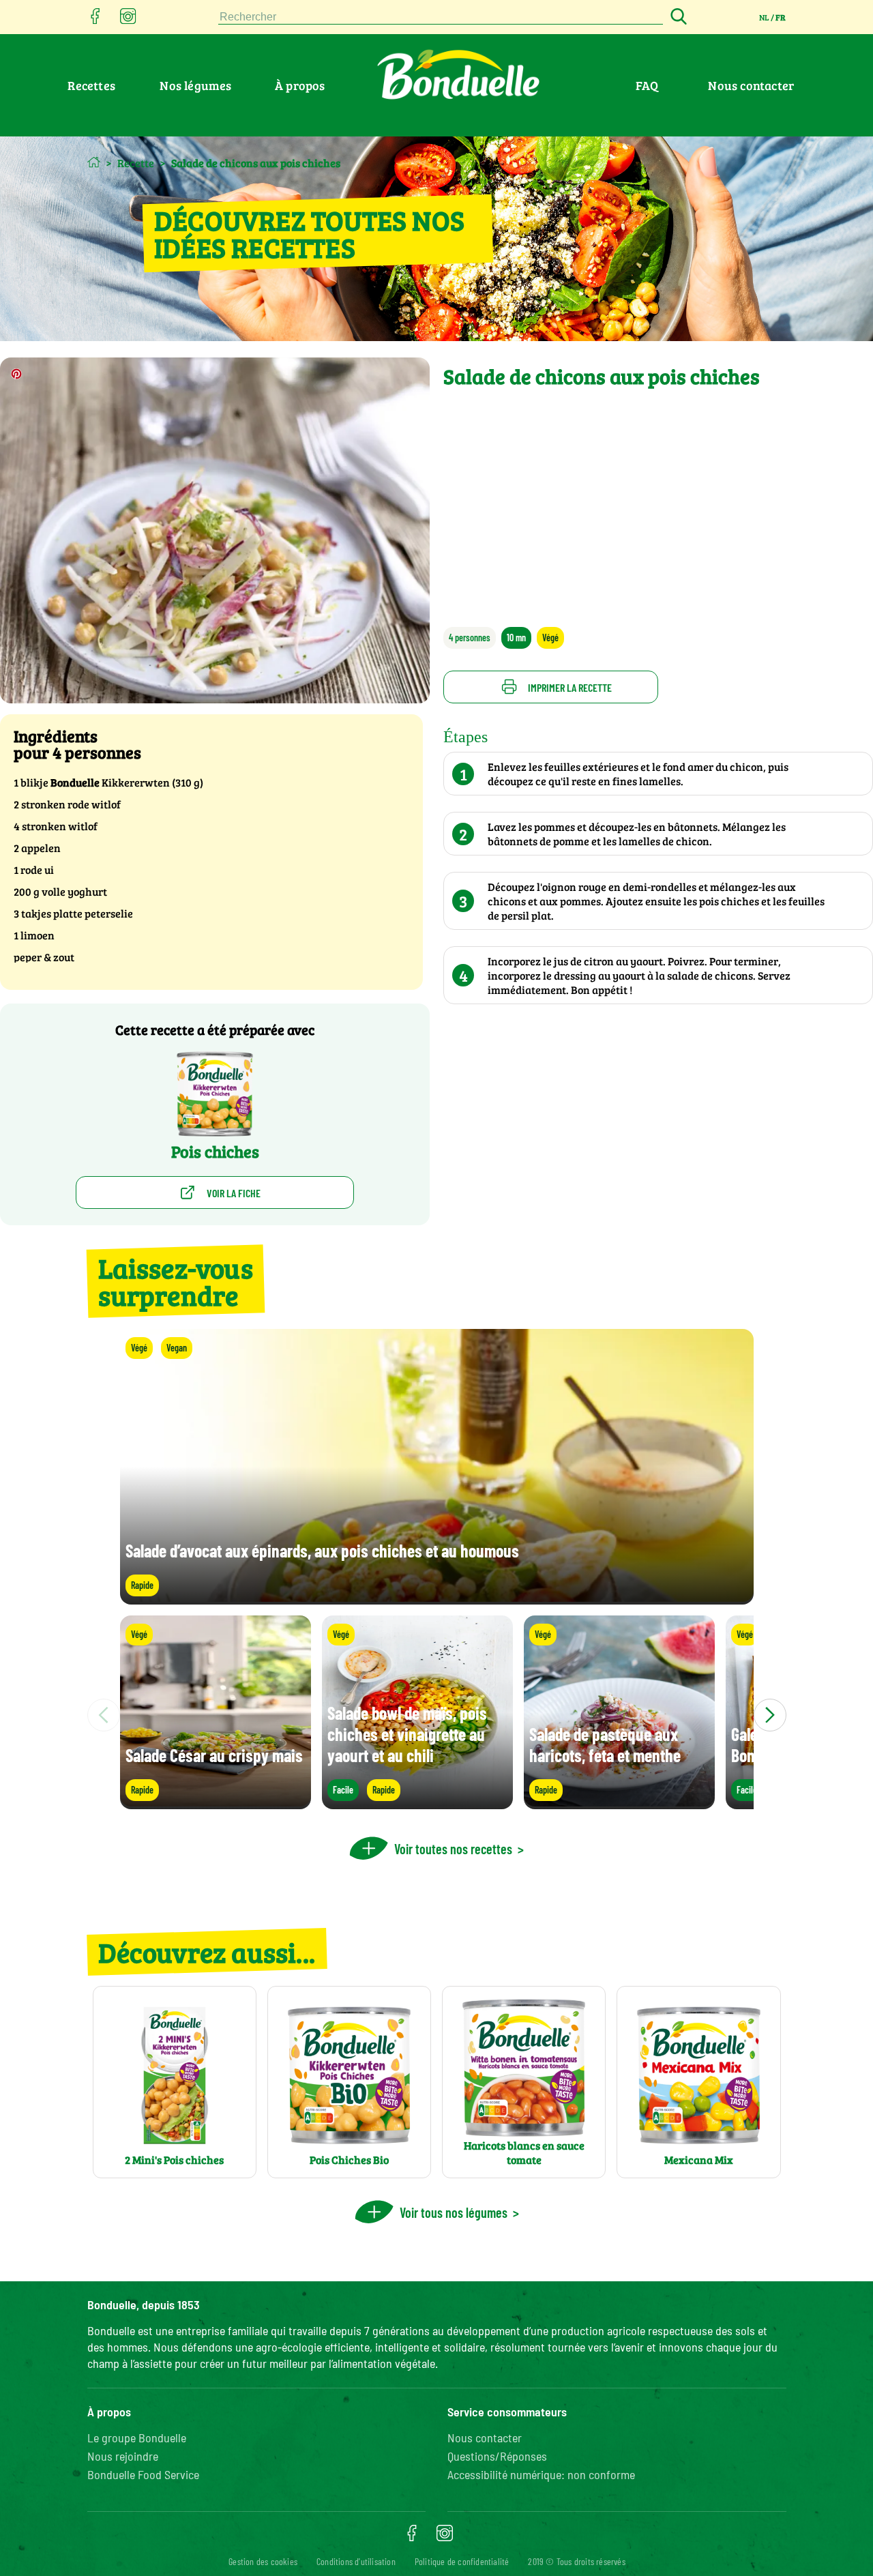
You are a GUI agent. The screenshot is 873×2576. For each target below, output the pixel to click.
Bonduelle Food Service (143, 2474)
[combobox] (441, 17)
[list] (437, 1715)
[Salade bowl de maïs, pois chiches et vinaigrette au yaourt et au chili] (417, 1803)
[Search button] (677, 17)
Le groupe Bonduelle (137, 2438)
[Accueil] (94, 162)
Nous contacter (751, 85)
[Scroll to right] (770, 1715)
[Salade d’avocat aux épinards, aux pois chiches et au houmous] (437, 1598)
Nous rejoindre (123, 2456)
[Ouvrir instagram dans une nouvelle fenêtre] (128, 20)
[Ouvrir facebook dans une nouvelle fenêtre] (95, 20)
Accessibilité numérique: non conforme (541, 2474)
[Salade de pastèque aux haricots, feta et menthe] (619, 1803)
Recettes (91, 85)
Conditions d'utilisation (356, 2561)
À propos (300, 85)
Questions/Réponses (497, 2456)
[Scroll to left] (104, 1715)
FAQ (647, 85)
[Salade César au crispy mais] (216, 1803)
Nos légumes (195, 85)
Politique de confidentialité (462, 2561)
